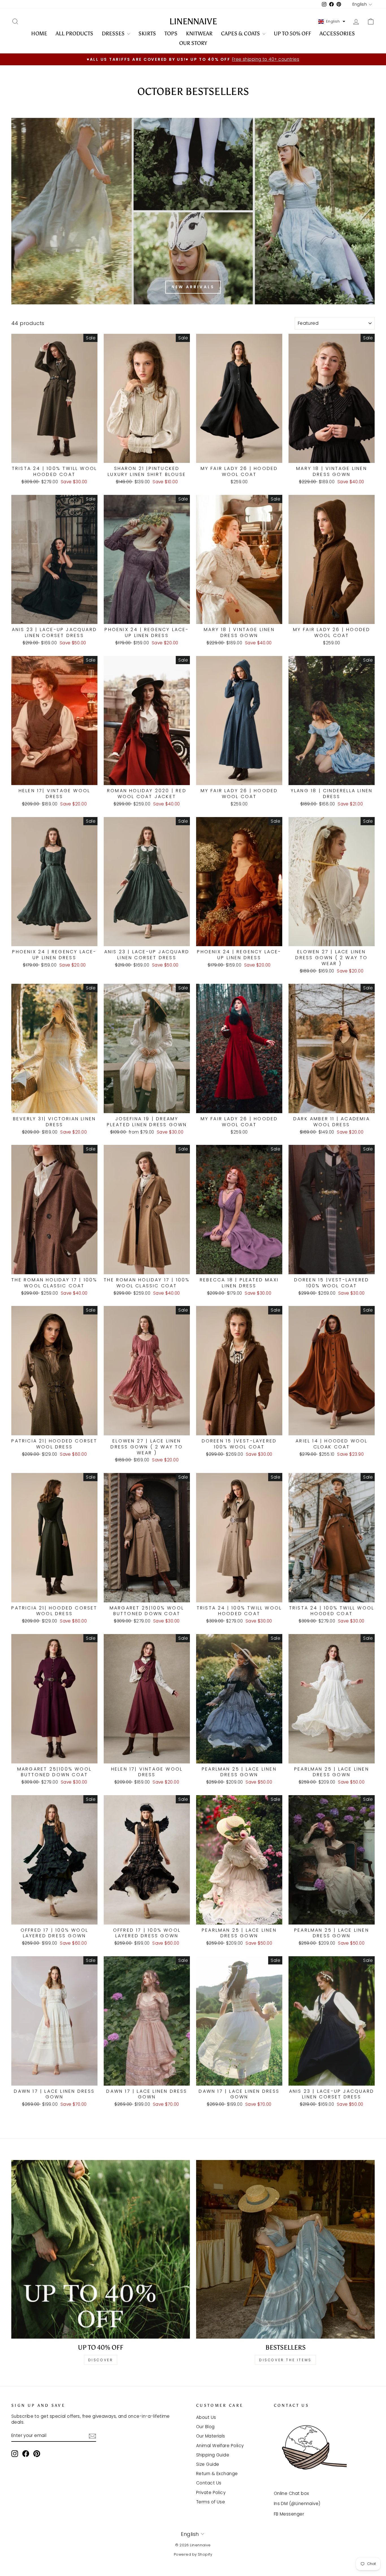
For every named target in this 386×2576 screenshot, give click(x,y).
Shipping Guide (213, 2455)
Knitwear (199, 33)
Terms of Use (211, 2502)
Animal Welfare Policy (220, 2446)
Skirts (147, 33)
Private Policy (211, 2492)
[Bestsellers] (285, 2249)
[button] (332, 21)
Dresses (114, 33)
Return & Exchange (217, 2474)
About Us (206, 2417)
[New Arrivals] (193, 211)
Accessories (337, 33)
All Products (74, 33)
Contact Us (209, 2483)
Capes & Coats (241, 33)
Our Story (193, 43)
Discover (101, 2360)
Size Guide (208, 2464)
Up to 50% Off (292, 33)
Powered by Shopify (193, 2554)
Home (39, 33)
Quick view (55, 456)
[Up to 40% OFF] (101, 2249)
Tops (171, 33)
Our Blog (205, 2427)
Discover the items (285, 2360)
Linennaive (193, 21)
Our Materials (211, 2436)
